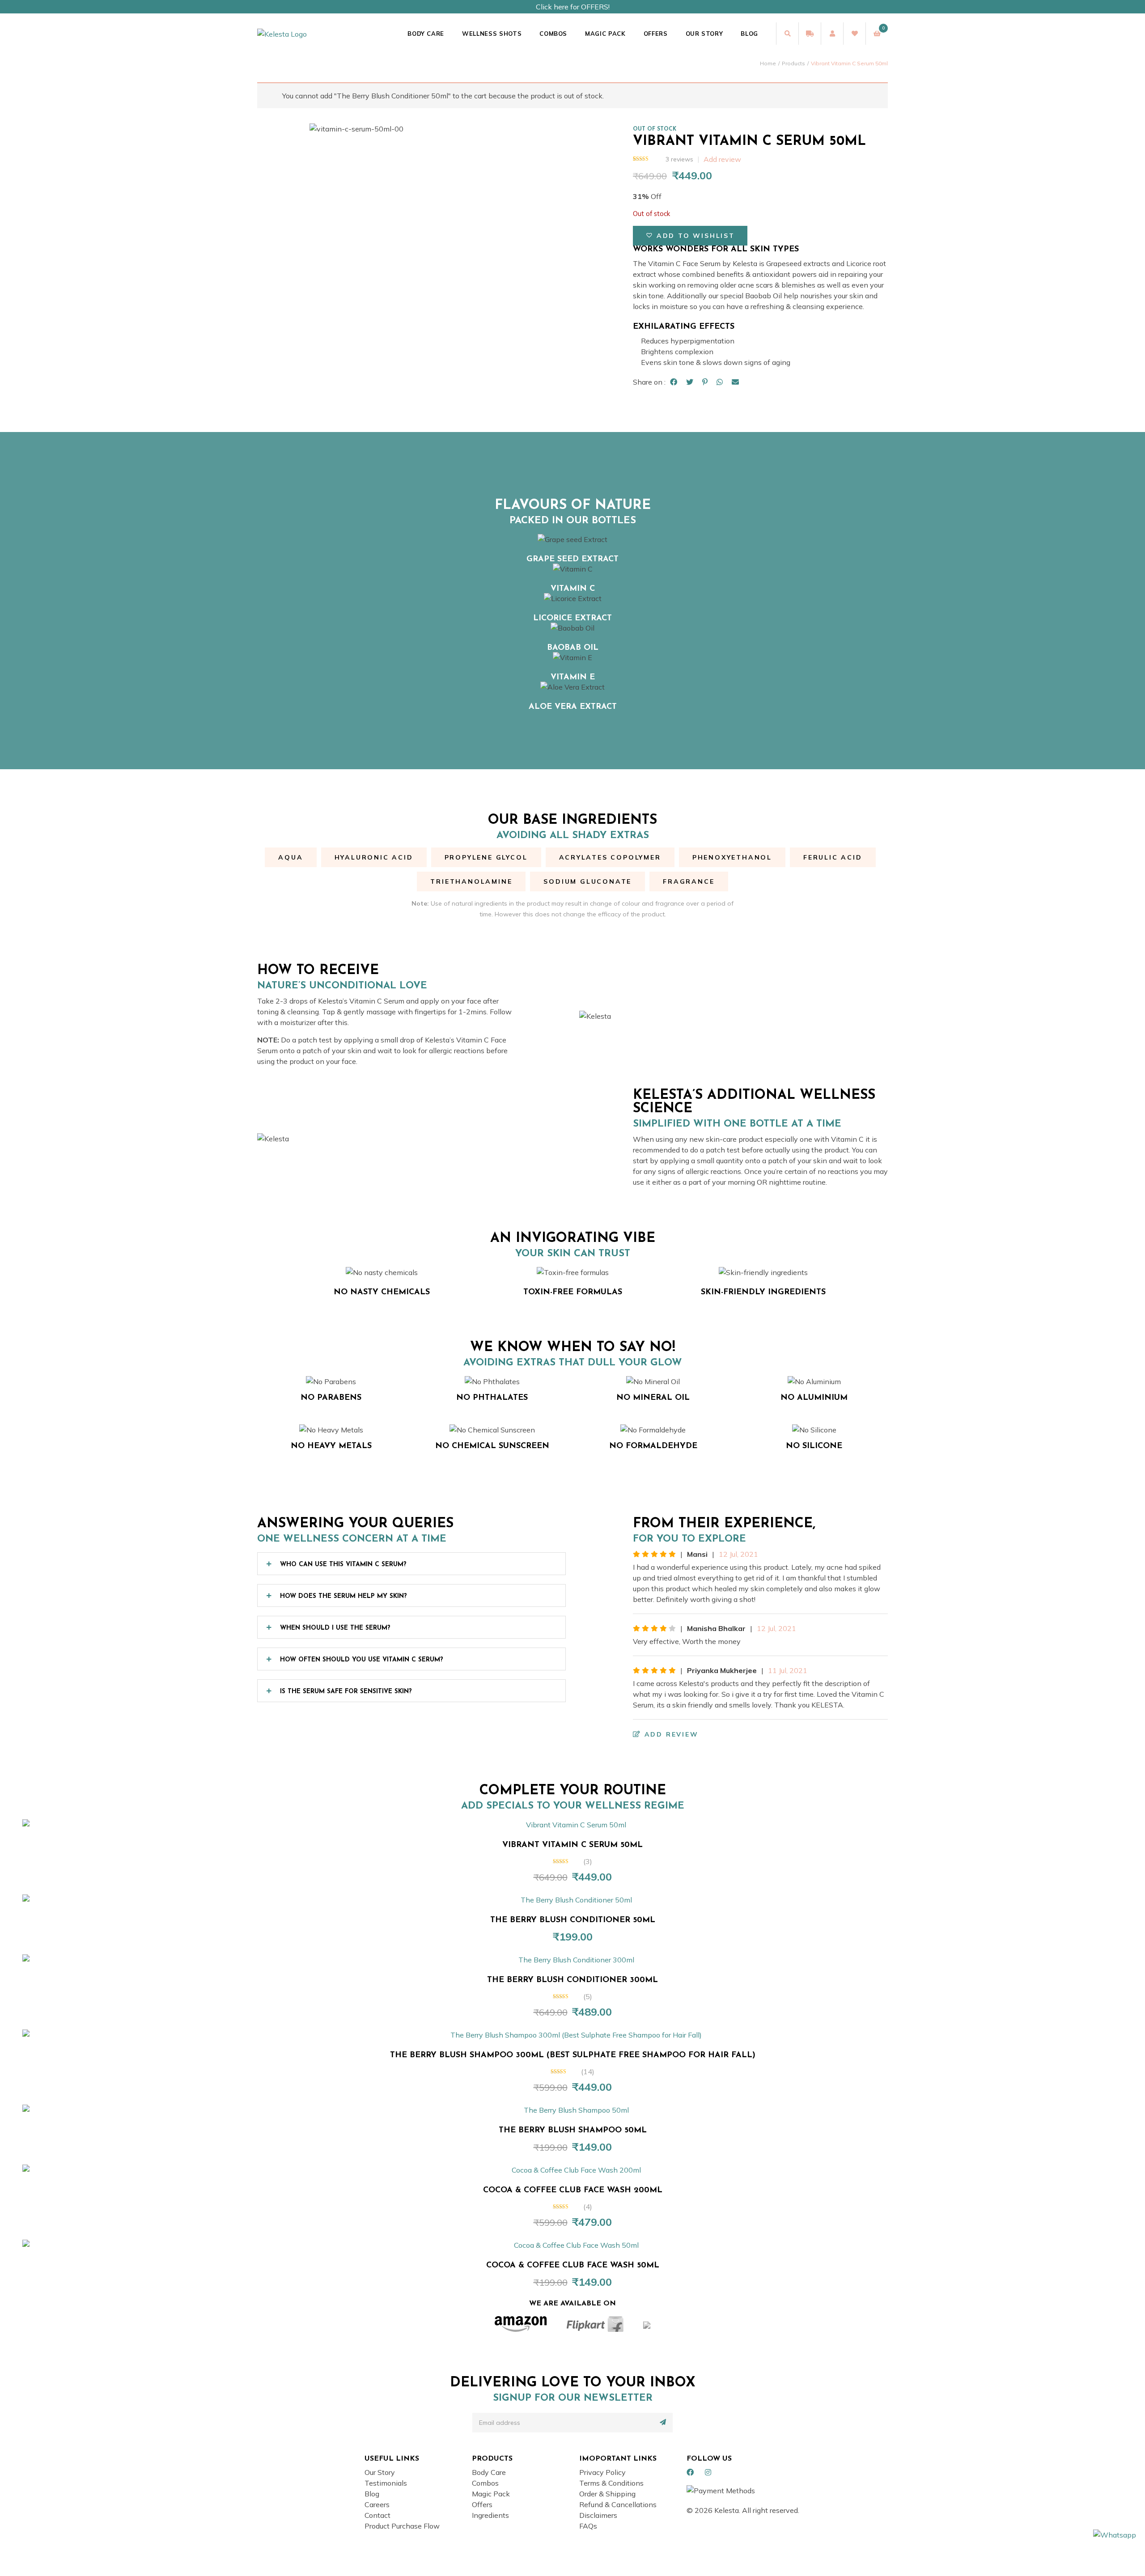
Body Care (426, 34)
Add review (722, 159)
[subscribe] (663, 2422)
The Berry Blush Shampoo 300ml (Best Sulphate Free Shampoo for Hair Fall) (573, 2055)
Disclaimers (598, 2515)
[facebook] (690, 2472)
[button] (690, 236)
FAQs (588, 2526)
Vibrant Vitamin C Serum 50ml (572, 1845)
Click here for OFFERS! (573, 7)
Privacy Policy (602, 2472)
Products (793, 63)
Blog (749, 34)
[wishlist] (854, 34)
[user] (832, 34)
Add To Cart (577, 1820)
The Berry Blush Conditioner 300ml (572, 1980)
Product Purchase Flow (402, 2526)
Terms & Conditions (611, 2483)
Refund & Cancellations (618, 2504)
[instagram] (708, 2472)
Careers (377, 2504)
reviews (679, 159)
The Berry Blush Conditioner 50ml (573, 1920)
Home (768, 63)
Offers (656, 34)
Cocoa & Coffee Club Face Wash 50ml (573, 2266)
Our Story (704, 34)
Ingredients (490, 2515)
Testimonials (386, 2483)
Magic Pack (605, 34)
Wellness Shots (492, 34)
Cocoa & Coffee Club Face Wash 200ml (573, 2190)
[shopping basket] (877, 34)
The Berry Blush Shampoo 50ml (573, 2131)
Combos (553, 34)
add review (670, 1734)
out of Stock (655, 129)
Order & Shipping (607, 2494)
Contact (377, 2515)
